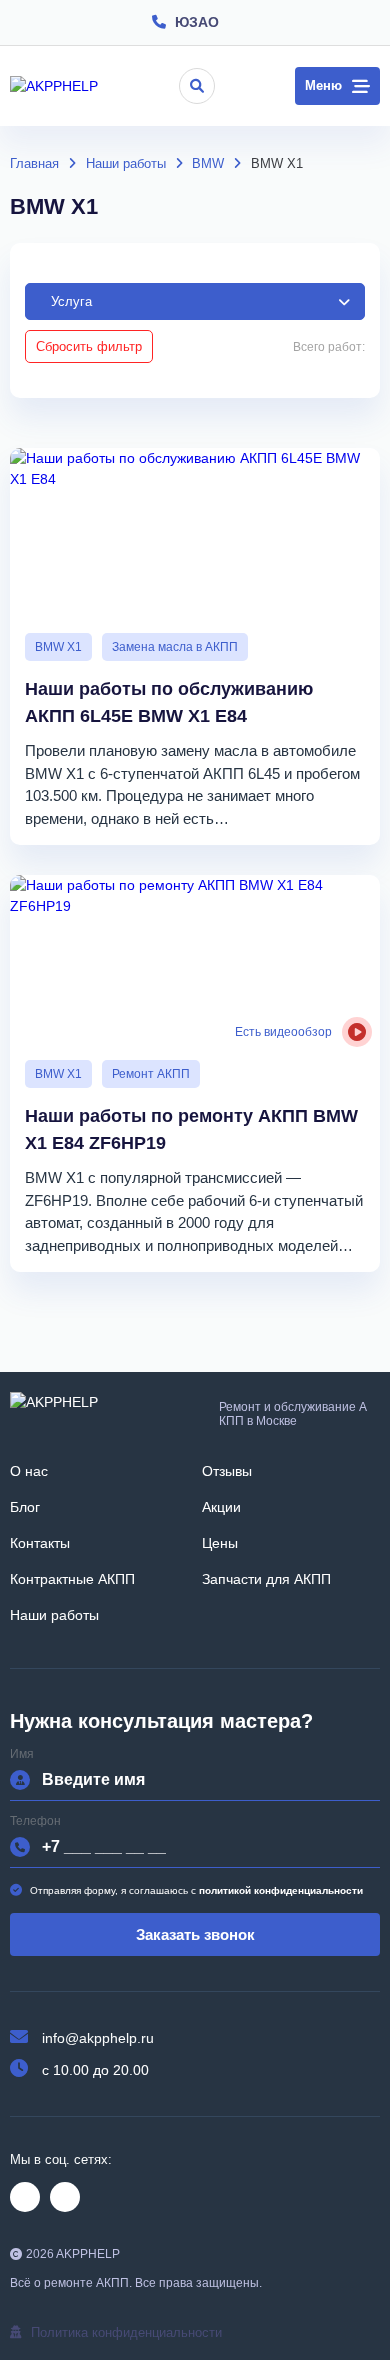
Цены (220, 1543)
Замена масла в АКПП (175, 647)
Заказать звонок (195, 1934)
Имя (22, 1754)
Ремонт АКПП (151, 1074)
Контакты (40, 1543)
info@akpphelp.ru (98, 2038)
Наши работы (54, 1615)
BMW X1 (58, 647)
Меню (323, 85)
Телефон (35, 1821)
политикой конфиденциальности (281, 1890)
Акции (221, 1507)
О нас (29, 1471)
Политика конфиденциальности (126, 2332)
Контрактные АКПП (72, 1579)
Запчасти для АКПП (266, 1579)
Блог (25, 1507)
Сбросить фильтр (89, 346)
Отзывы (227, 1471)
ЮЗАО (197, 22)
